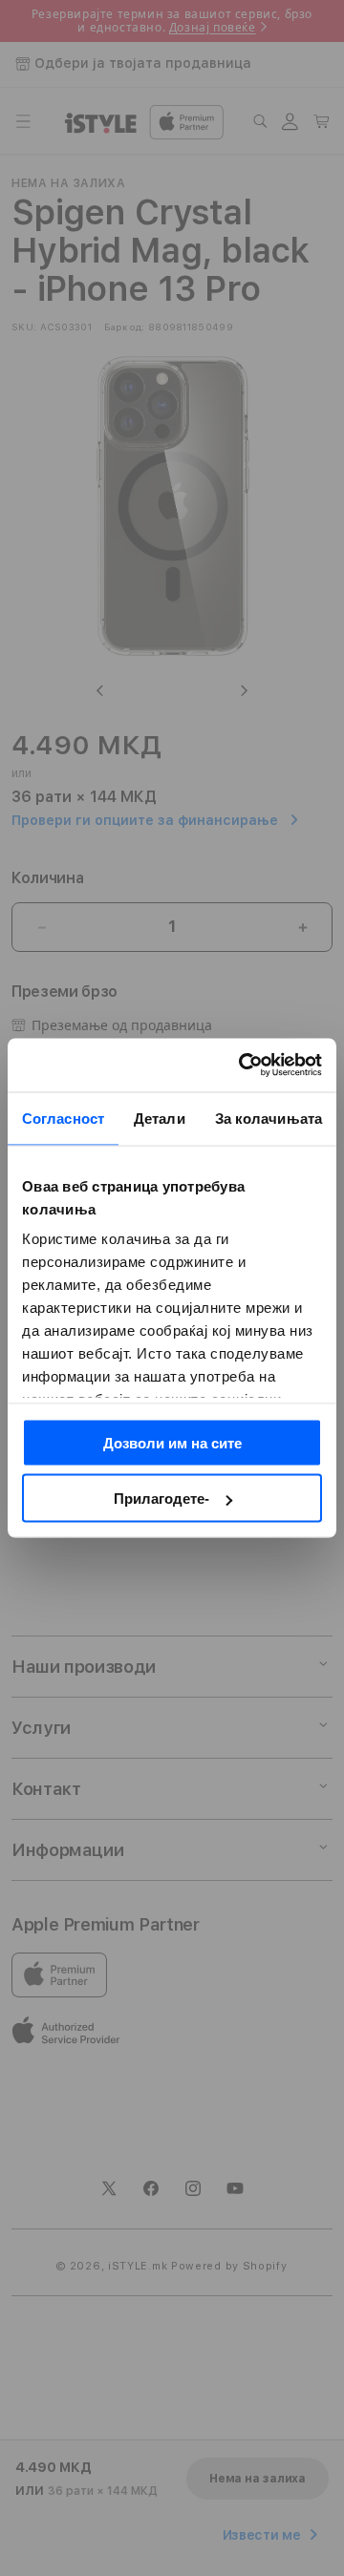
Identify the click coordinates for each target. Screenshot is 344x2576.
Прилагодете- (161, 1499)
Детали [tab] (160, 1118)
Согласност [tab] (63, 1118)
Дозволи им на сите (172, 1442)
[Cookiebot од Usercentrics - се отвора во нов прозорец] (243, 1066)
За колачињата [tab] (269, 1118)
